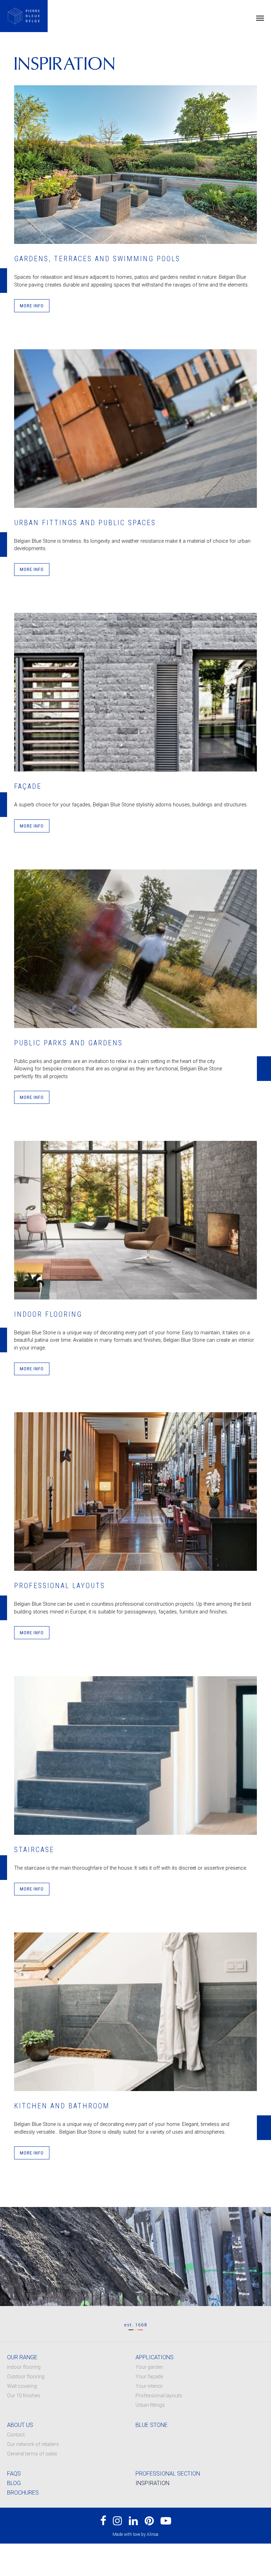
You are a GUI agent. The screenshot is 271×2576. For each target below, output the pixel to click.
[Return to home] (24, 16)
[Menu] (260, 18)
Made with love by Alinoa (135, 2534)
